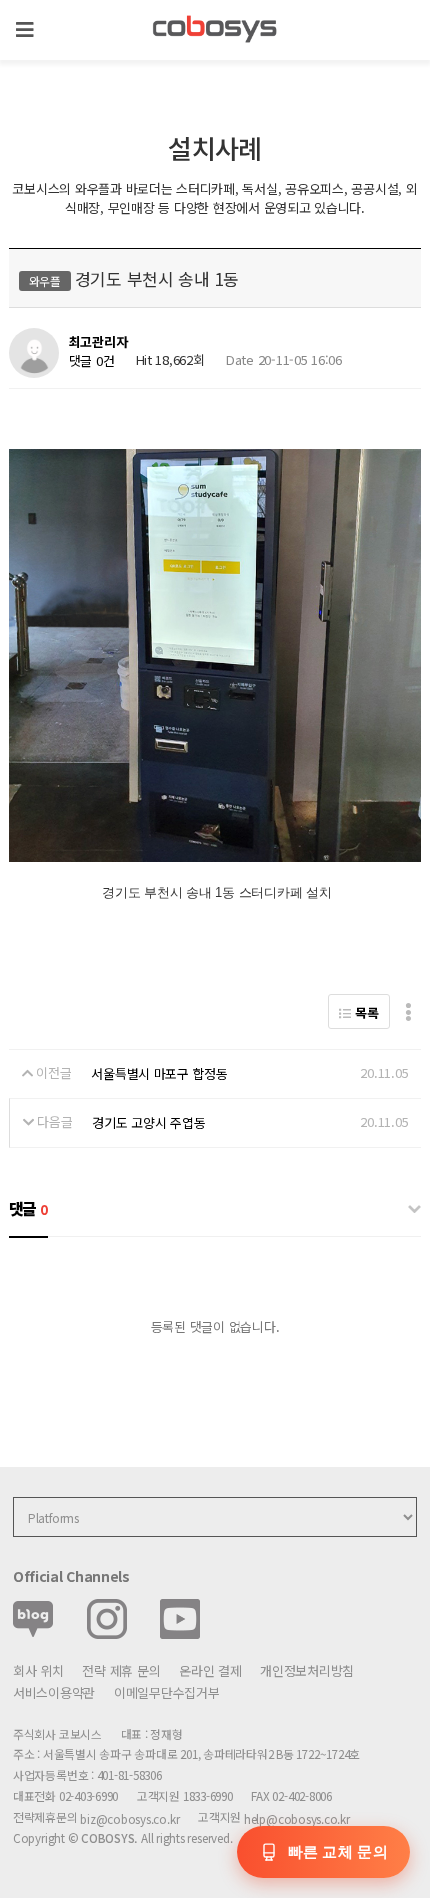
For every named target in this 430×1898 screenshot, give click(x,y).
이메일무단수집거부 (167, 1692)
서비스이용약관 (54, 1692)
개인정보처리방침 (307, 1670)
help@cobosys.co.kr (297, 1818)
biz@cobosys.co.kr (129, 1818)
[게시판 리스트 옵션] (408, 1011)
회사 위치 (38, 1670)
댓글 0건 (92, 360)
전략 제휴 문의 (121, 1670)
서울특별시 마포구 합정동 (159, 1073)
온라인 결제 (210, 1670)
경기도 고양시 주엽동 (148, 1122)
